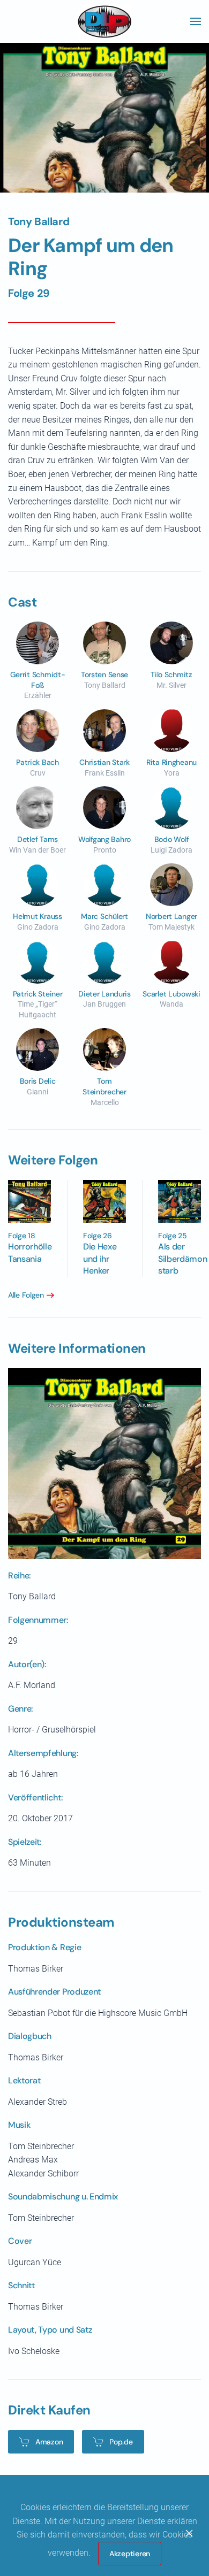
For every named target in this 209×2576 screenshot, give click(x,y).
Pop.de (121, 2442)
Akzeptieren (130, 2554)
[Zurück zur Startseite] (104, 21)
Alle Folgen (26, 1295)
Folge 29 (29, 293)
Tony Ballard (39, 221)
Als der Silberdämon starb (182, 1259)
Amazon (49, 2442)
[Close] (189, 2533)
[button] (196, 21)
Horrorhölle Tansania (30, 1252)
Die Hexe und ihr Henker (100, 1259)
